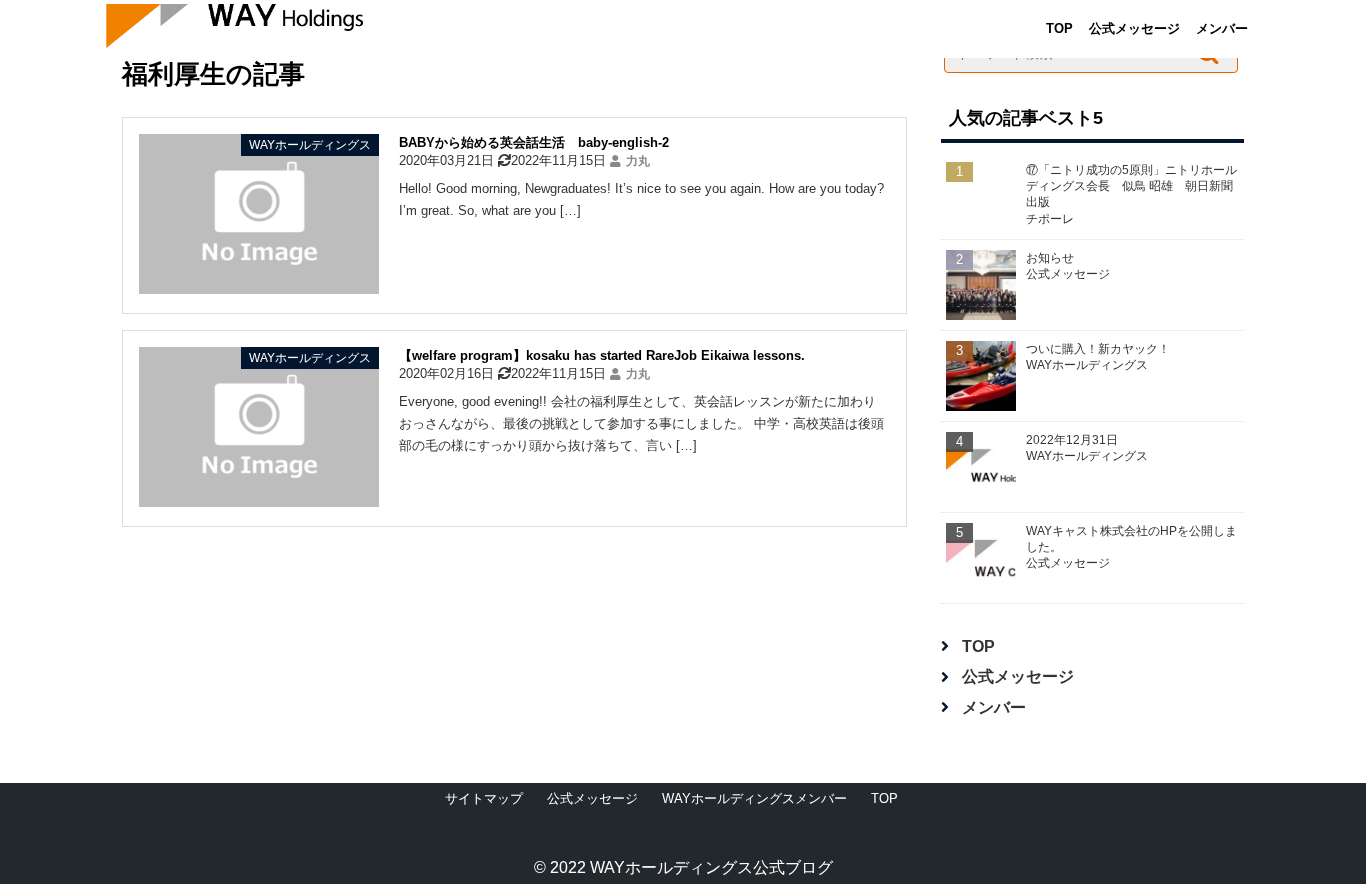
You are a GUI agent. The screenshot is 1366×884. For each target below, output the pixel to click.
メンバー (1222, 28)
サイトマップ (484, 798)
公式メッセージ (1134, 28)
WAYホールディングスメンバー (754, 798)
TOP (1059, 28)
